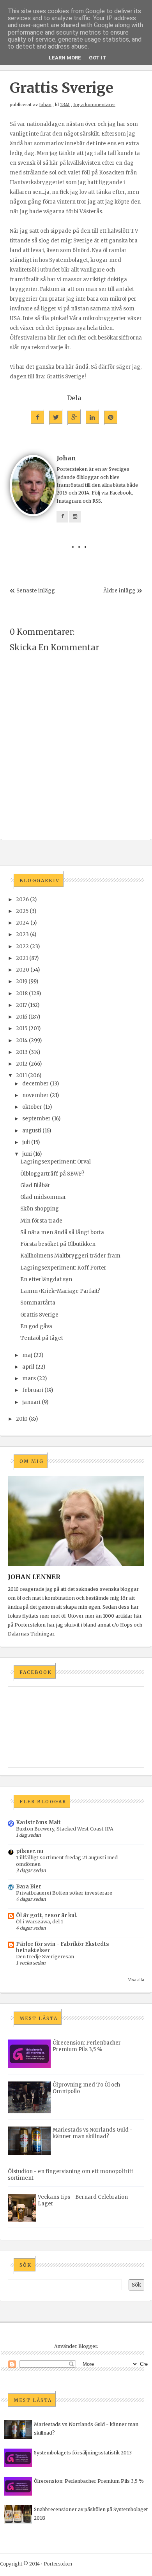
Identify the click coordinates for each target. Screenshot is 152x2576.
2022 (22, 947)
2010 (22, 1419)
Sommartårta (38, 1303)
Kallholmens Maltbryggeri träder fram (70, 1256)
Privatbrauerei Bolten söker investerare (64, 1893)
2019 (22, 981)
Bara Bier (29, 1887)
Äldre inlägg (119, 591)
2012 (22, 1064)
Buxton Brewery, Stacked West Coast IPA (65, 1829)
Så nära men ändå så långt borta (62, 1232)
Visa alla (136, 1980)
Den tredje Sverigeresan (45, 1957)
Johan (45, 105)
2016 (22, 1017)
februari (33, 1390)
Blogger (88, 2346)
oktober (32, 1107)
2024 (23, 923)
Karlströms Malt (38, 1823)
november (35, 1095)
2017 (21, 1005)
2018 (22, 994)
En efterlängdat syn (46, 1279)
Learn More (65, 58)
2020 (23, 970)
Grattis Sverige (39, 1315)
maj (27, 1355)
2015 (22, 1028)
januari (31, 1402)
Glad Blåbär (35, 1185)
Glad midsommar (43, 1197)
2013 (22, 1052)
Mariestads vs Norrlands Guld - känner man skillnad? (93, 2133)
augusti (32, 1131)
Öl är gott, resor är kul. (47, 1915)
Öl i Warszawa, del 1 (40, 1922)
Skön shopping (40, 1209)
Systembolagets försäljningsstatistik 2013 (83, 2453)
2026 (22, 900)
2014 (22, 1041)
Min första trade (41, 1221)
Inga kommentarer (94, 105)
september (36, 1119)
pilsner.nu (30, 1851)
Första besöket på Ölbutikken (58, 1244)
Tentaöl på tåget (42, 1338)
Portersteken (58, 2564)
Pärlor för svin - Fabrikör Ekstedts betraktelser (63, 1947)
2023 (22, 934)
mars (29, 1379)
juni (27, 1154)
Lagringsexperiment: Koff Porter (63, 1268)
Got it (98, 58)
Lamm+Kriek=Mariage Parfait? (60, 1291)
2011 (21, 1076)
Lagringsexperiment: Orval (56, 1162)
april (28, 1367)
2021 (22, 958)
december (35, 1084)
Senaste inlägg (36, 591)
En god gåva (36, 1326)
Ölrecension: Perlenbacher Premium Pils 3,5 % (87, 2046)
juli (26, 1142)
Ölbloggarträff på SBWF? (52, 1174)
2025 (22, 911)
